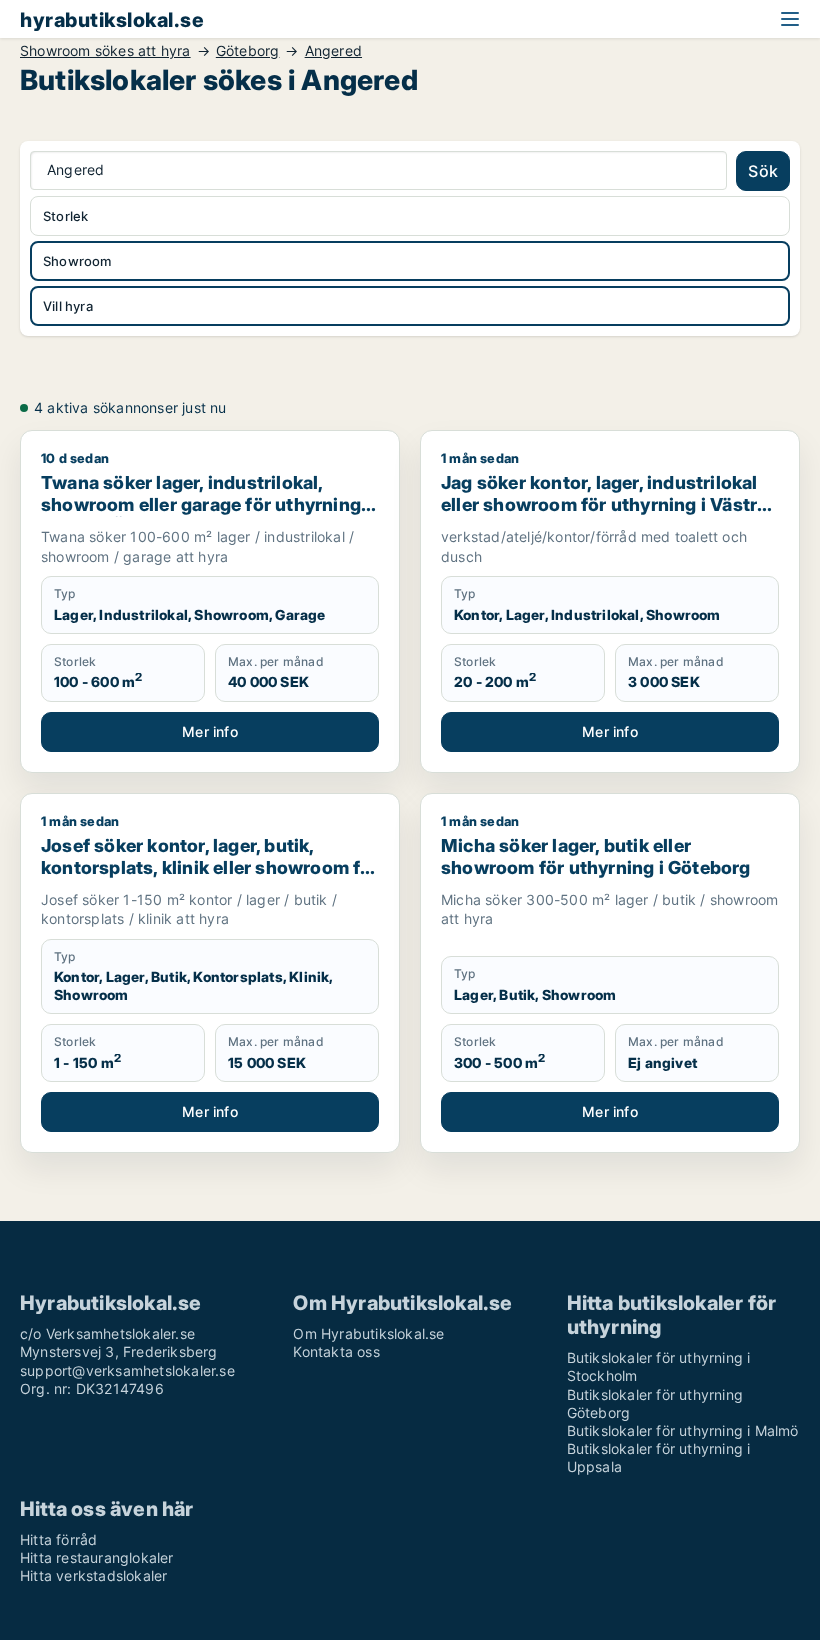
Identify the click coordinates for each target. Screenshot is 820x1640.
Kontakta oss (336, 1351)
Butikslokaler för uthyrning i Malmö (683, 1430)
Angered (333, 51)
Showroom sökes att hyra (105, 51)
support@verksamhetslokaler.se (127, 1370)
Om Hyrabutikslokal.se (368, 1333)
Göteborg (248, 51)
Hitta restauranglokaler (97, 1557)
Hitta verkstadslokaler (93, 1575)
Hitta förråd (58, 1539)
